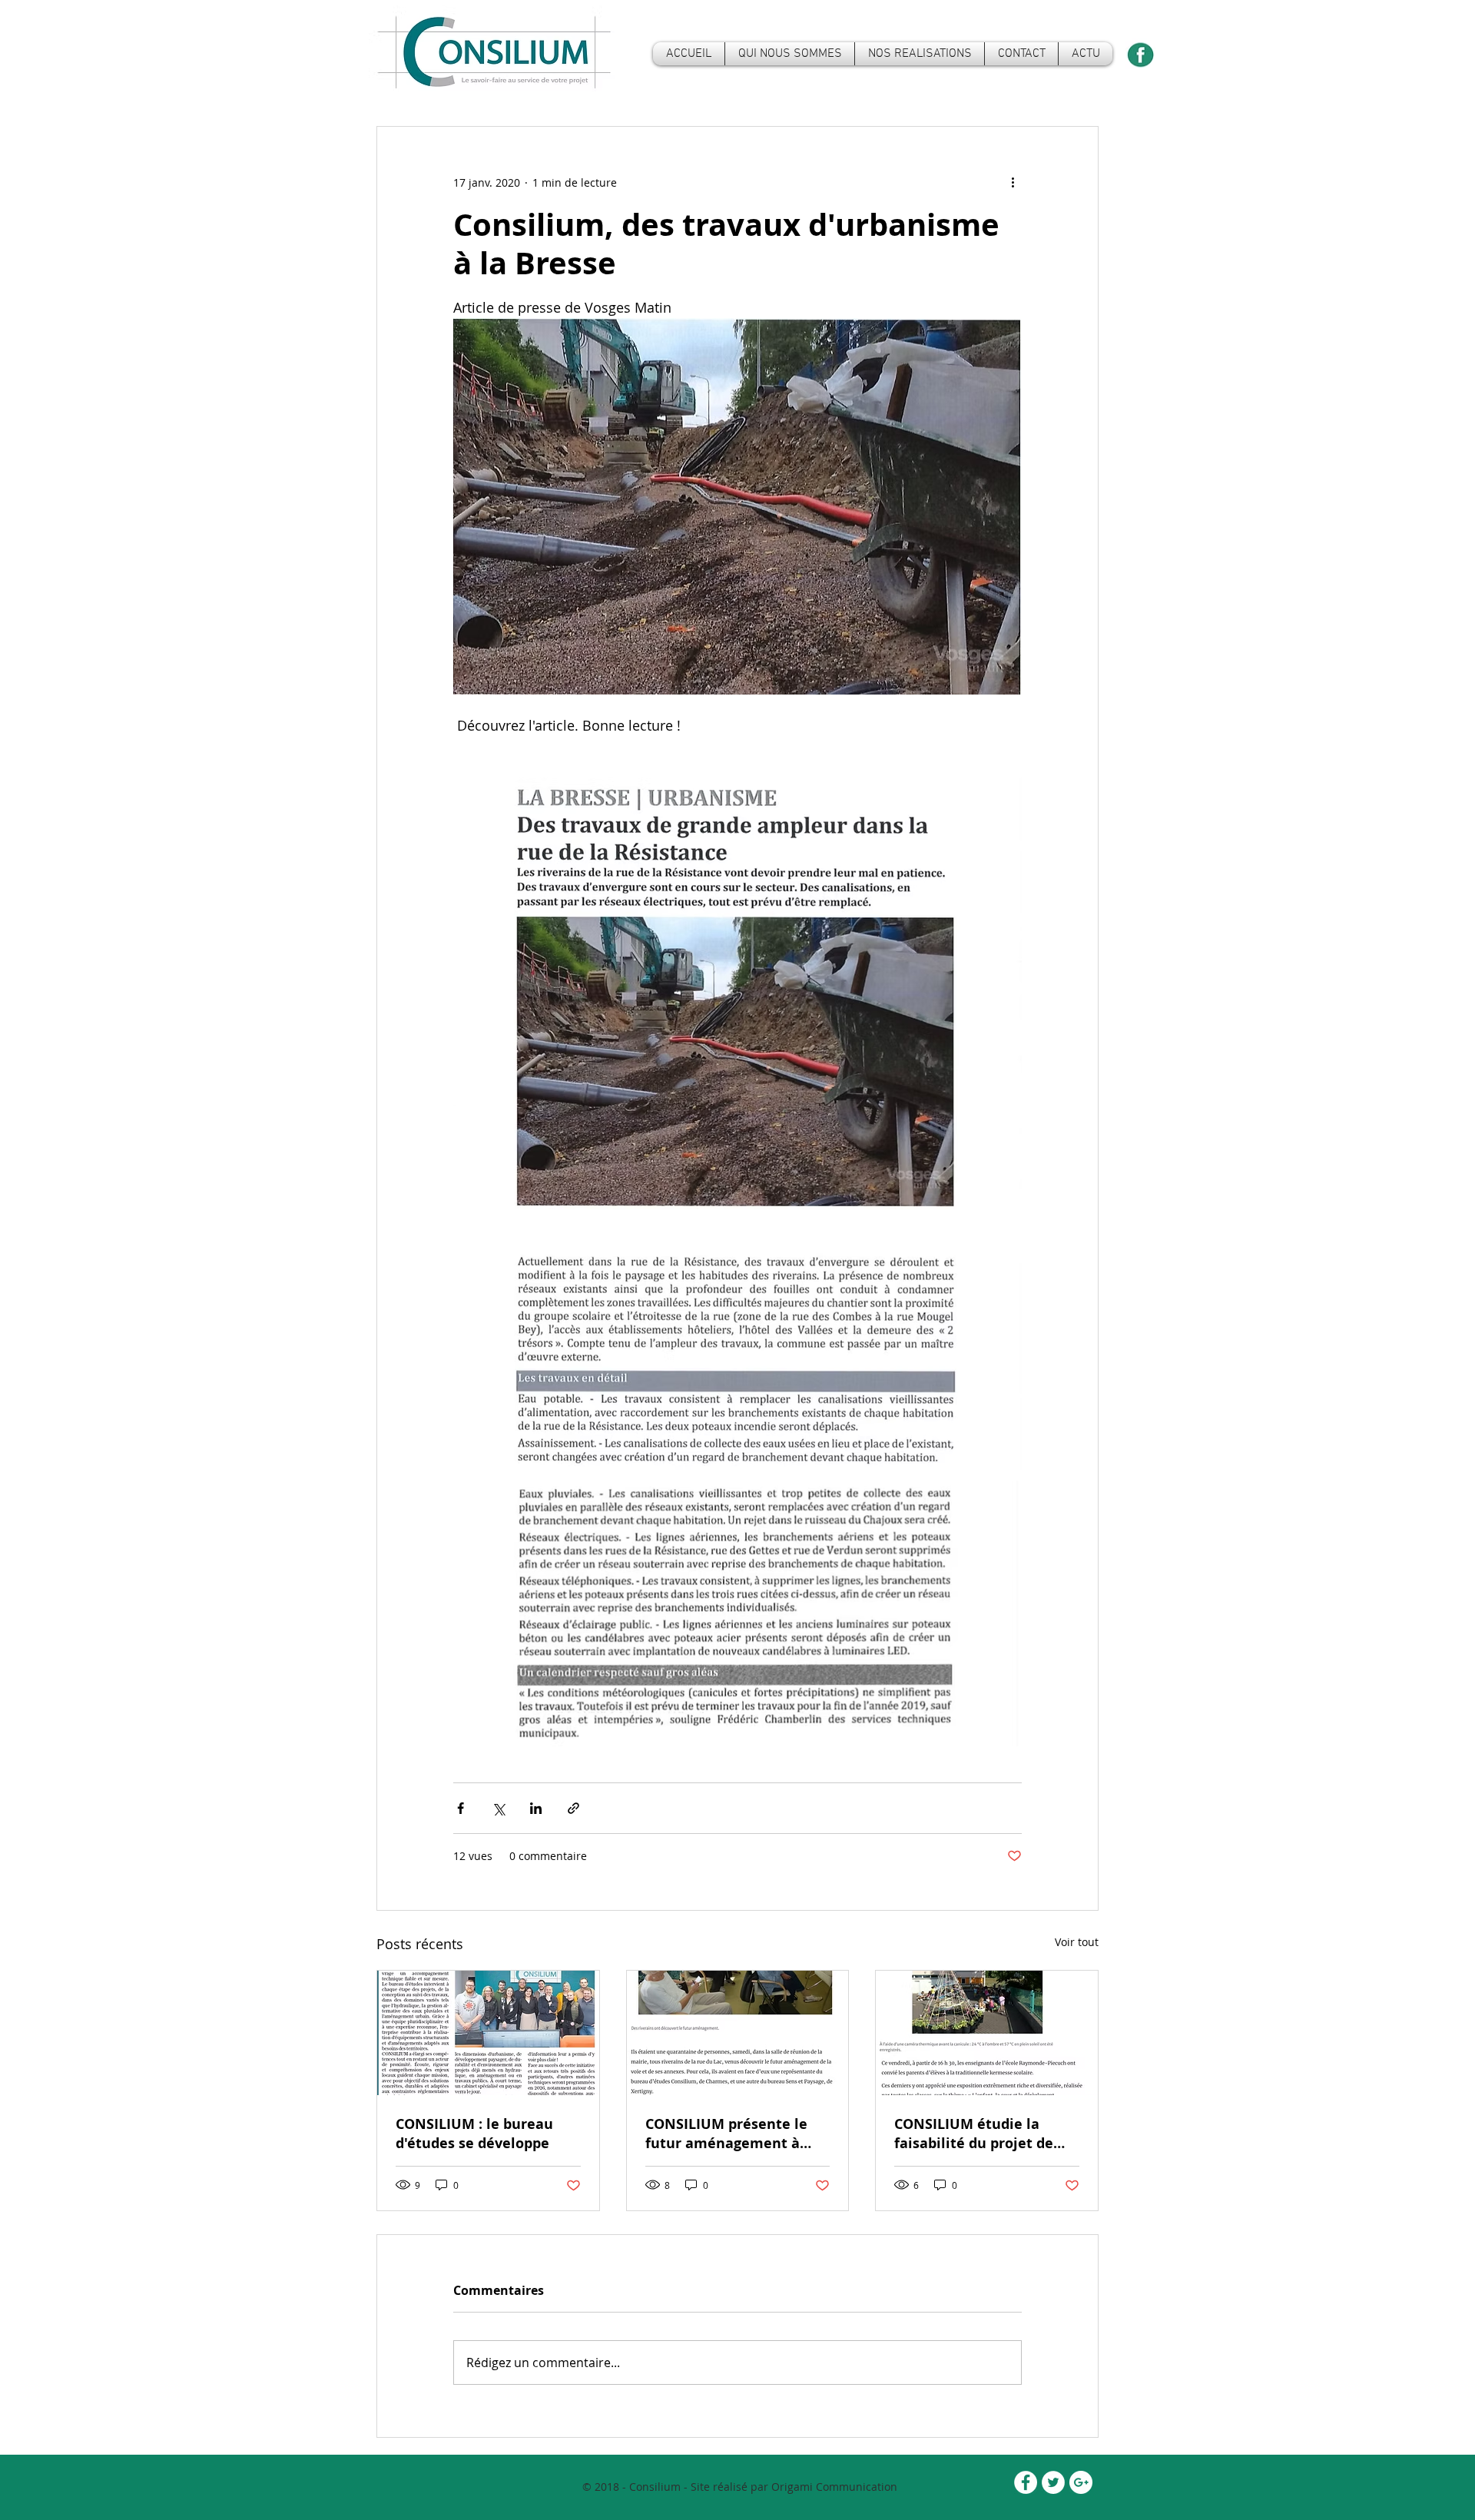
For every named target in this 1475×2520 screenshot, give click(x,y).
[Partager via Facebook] (461, 1808)
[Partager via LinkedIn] (536, 1808)
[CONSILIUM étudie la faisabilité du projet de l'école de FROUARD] (987, 2033)
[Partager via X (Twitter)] (498, 1808)
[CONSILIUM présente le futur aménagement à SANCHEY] (738, 2033)
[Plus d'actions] (1013, 182)
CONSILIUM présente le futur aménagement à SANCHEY (726, 2134)
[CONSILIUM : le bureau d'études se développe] (488, 2033)
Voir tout (1077, 1942)
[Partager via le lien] (573, 1808)
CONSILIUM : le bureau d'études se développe (474, 2134)
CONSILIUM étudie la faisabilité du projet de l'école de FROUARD (974, 2134)
